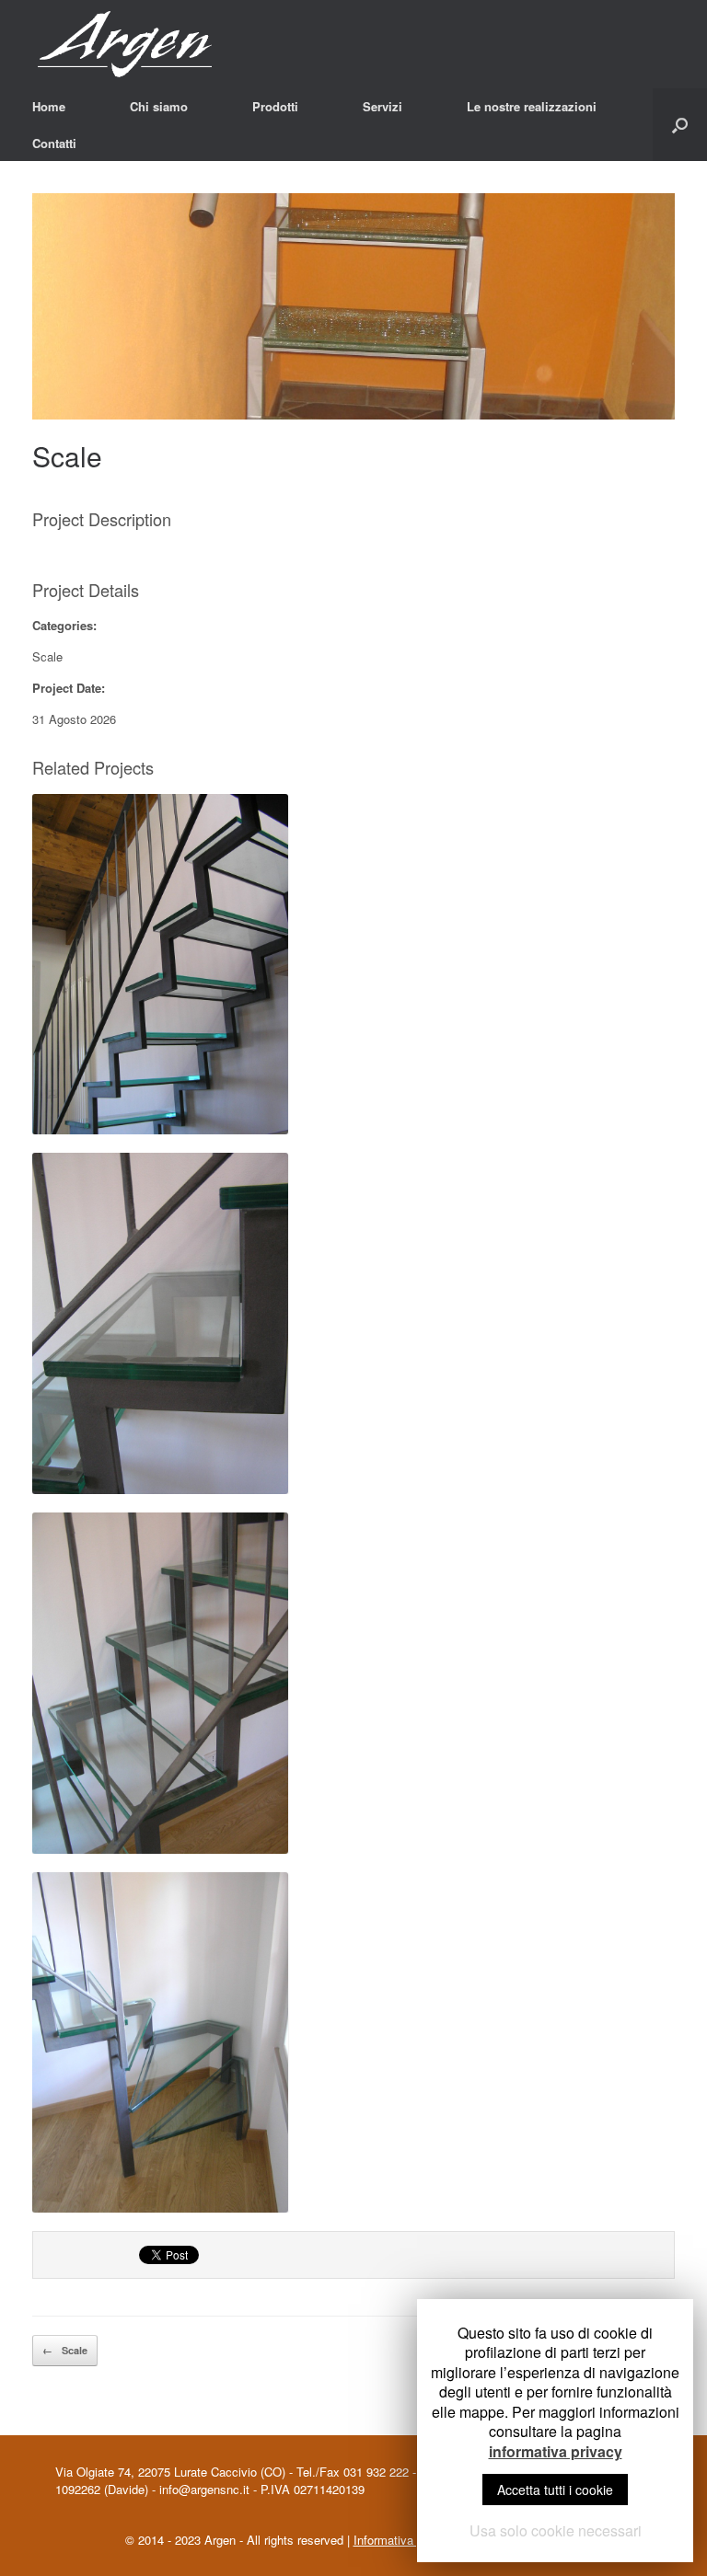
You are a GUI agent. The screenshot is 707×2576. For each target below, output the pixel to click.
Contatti (54, 143)
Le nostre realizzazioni (532, 106)
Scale (67, 456)
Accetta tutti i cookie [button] (555, 2490)
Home (49, 106)
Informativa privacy (405, 2540)
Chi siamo (159, 106)
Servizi (382, 106)
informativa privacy (556, 2452)
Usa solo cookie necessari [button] (556, 2530)
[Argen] (148, 44)
